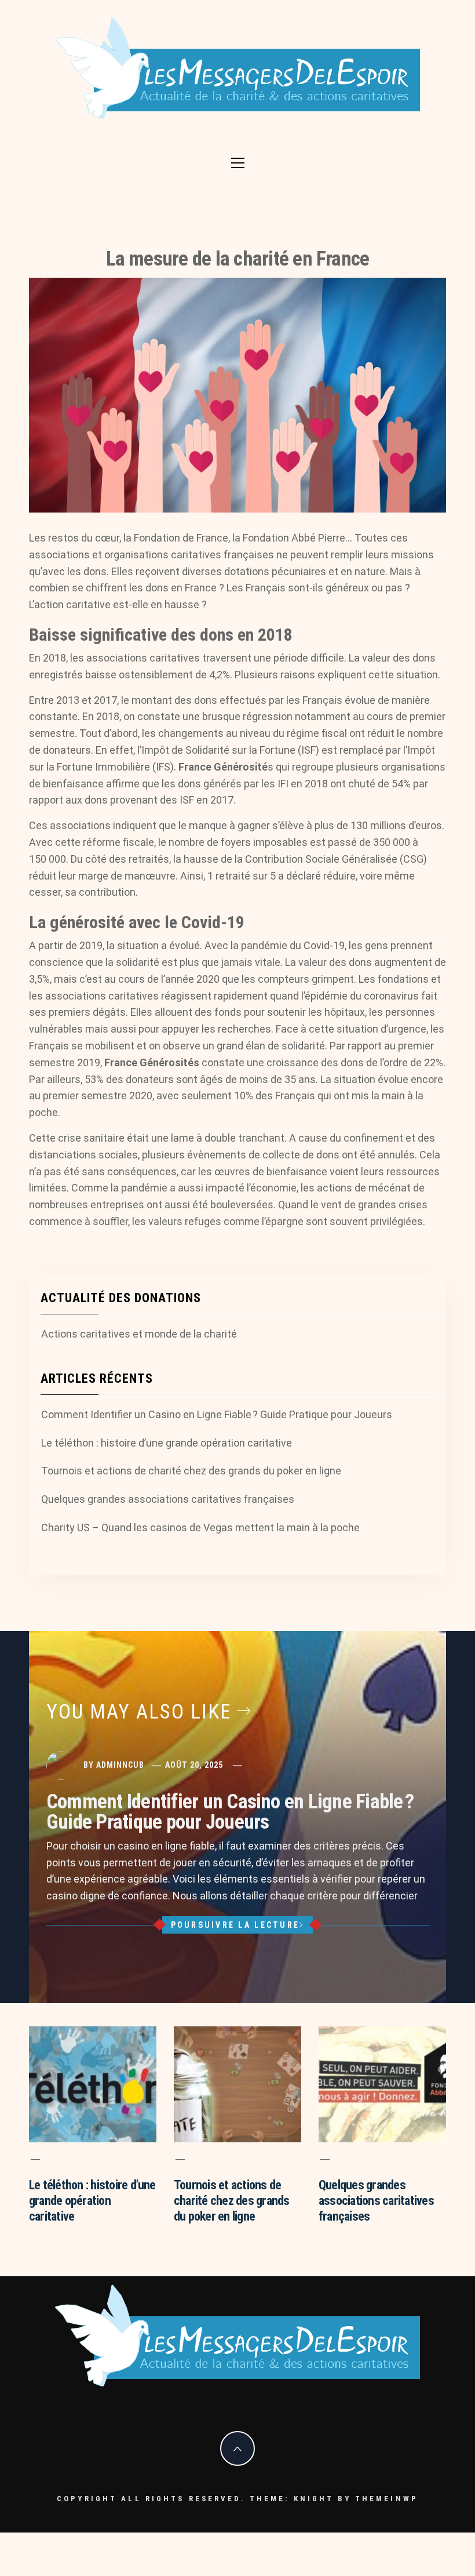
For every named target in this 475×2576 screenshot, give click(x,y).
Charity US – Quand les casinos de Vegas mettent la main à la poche (200, 1527)
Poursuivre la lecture (235, 1925)
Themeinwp (387, 2499)
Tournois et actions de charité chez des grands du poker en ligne (191, 1471)
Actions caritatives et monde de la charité (139, 1334)
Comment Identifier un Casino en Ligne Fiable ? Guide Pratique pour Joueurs (217, 1414)
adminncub (120, 1765)
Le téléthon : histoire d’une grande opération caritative (167, 1443)
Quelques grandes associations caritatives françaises (168, 1499)
